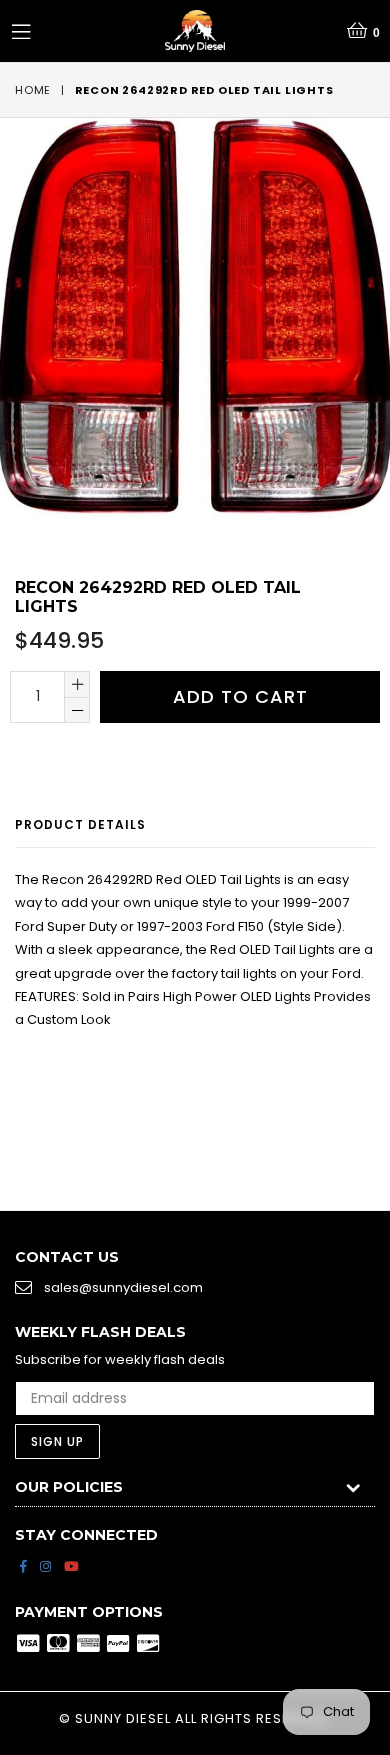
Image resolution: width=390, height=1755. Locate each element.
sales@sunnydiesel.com (123, 1287)
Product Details (80, 824)
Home (33, 90)
